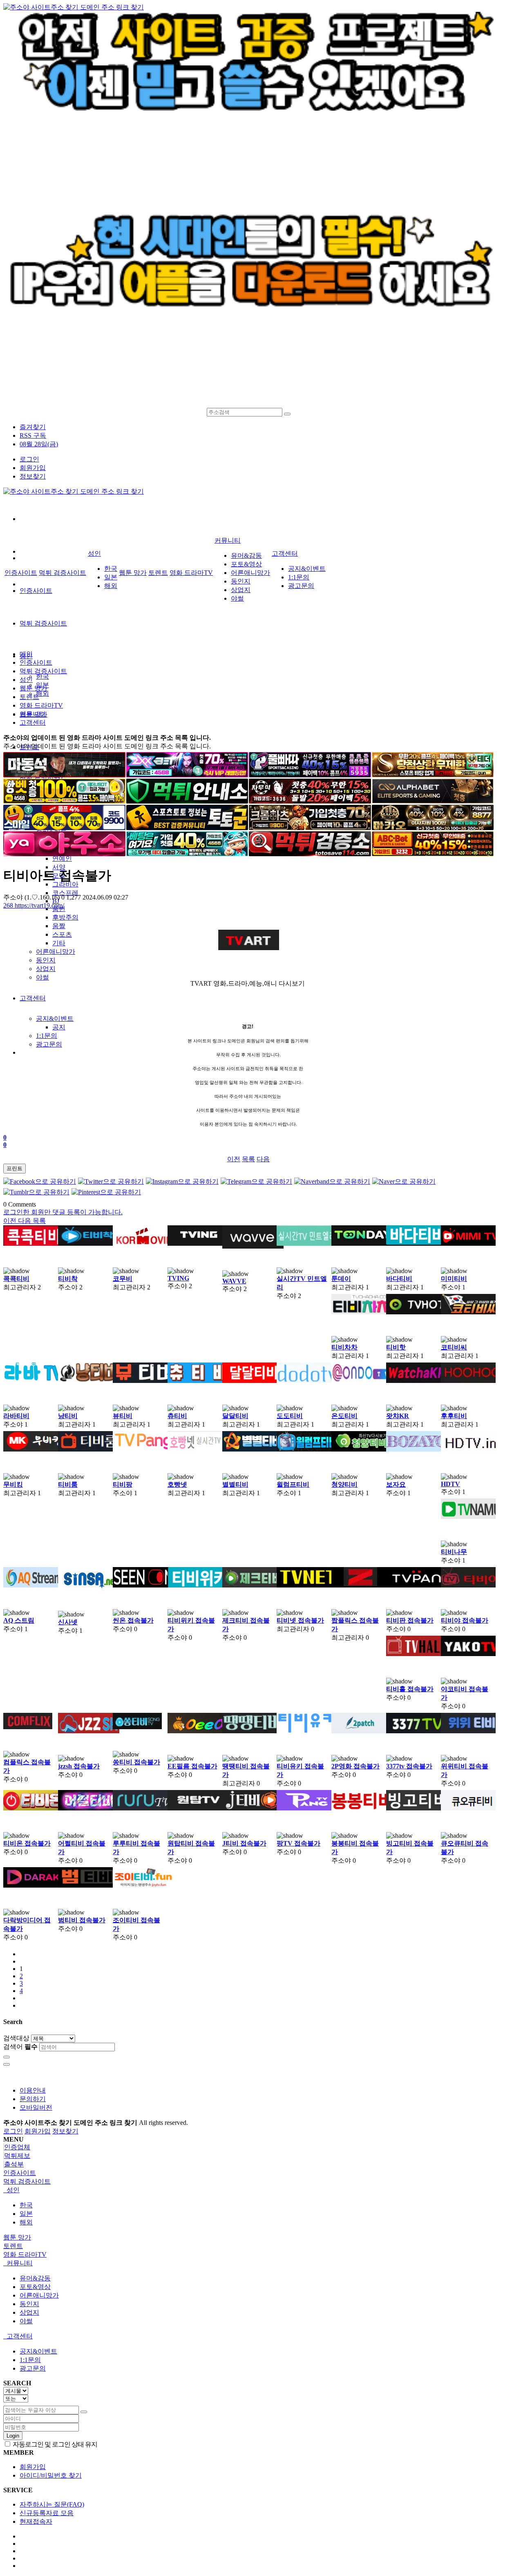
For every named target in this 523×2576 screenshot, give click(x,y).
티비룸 (68, 1484)
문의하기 (33, 2099)
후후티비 (454, 1416)
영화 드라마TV (191, 573)
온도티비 (344, 1416)
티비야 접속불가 (465, 1620)
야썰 (42, 977)
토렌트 (158, 573)
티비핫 (396, 1347)
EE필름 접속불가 (192, 1766)
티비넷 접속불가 (300, 1620)
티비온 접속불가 (27, 1843)
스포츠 (62, 934)
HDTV (450, 1484)
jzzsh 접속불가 (79, 1766)
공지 (59, 1027)
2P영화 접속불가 (355, 1766)
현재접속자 (36, 2521)
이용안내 (33, 2090)
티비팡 (123, 1484)
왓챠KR (398, 1416)
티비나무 (454, 1552)
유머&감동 (246, 555)
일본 (111, 577)
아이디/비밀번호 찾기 (51, 2475)
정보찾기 (33, 476)
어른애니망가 (56, 952)
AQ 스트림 (19, 1620)
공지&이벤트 (55, 1019)
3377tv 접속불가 (409, 1766)
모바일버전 (36, 2107)
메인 (26, 654)
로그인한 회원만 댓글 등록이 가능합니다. (63, 1212)
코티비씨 (454, 1347)
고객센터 (33, 998)
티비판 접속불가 (410, 1620)
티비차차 (344, 1347)
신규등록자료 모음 (47, 2513)
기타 (59, 943)
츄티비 (177, 1416)
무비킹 (13, 1484)
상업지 (46, 969)
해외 (42, 694)
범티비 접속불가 (82, 1920)
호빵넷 (177, 1484)
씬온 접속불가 (133, 1620)
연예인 (62, 858)
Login (13, 2436)
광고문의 (49, 1044)
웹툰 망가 (133, 573)
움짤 (59, 926)
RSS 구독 (33, 435)
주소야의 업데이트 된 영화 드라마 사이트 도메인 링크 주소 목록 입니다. (107, 738)
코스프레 (65, 893)
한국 (42, 676)
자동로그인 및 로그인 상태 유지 (54, 2444)
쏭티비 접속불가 (136, 1762)
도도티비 (290, 1416)
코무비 (123, 1279)
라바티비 (16, 1416)
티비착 (68, 1279)
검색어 (20, 2047)
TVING (178, 1278)
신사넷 (68, 1622)
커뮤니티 (228, 540)
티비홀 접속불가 (410, 1689)
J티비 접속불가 (244, 1843)
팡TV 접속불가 (298, 1843)
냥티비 (68, 1416)
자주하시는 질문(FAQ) (52, 2504)
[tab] (261, 2173)
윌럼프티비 (293, 1484)
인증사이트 (36, 591)
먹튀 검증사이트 (43, 623)
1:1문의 (47, 1036)
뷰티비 (123, 1416)
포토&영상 (246, 564)
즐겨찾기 (33, 427)
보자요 (396, 1484)
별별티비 (235, 1484)
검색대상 (16, 2038)
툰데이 (341, 1279)
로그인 (29, 459)
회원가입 (33, 468)
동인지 (46, 960)
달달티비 (235, 1416)
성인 (94, 553)
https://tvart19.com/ (34, 905)
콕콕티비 (16, 1279)
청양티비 (344, 1484)
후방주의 (65, 917)
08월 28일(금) (39, 444)
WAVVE (234, 1281)
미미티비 (454, 1279)
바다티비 (399, 1279)
